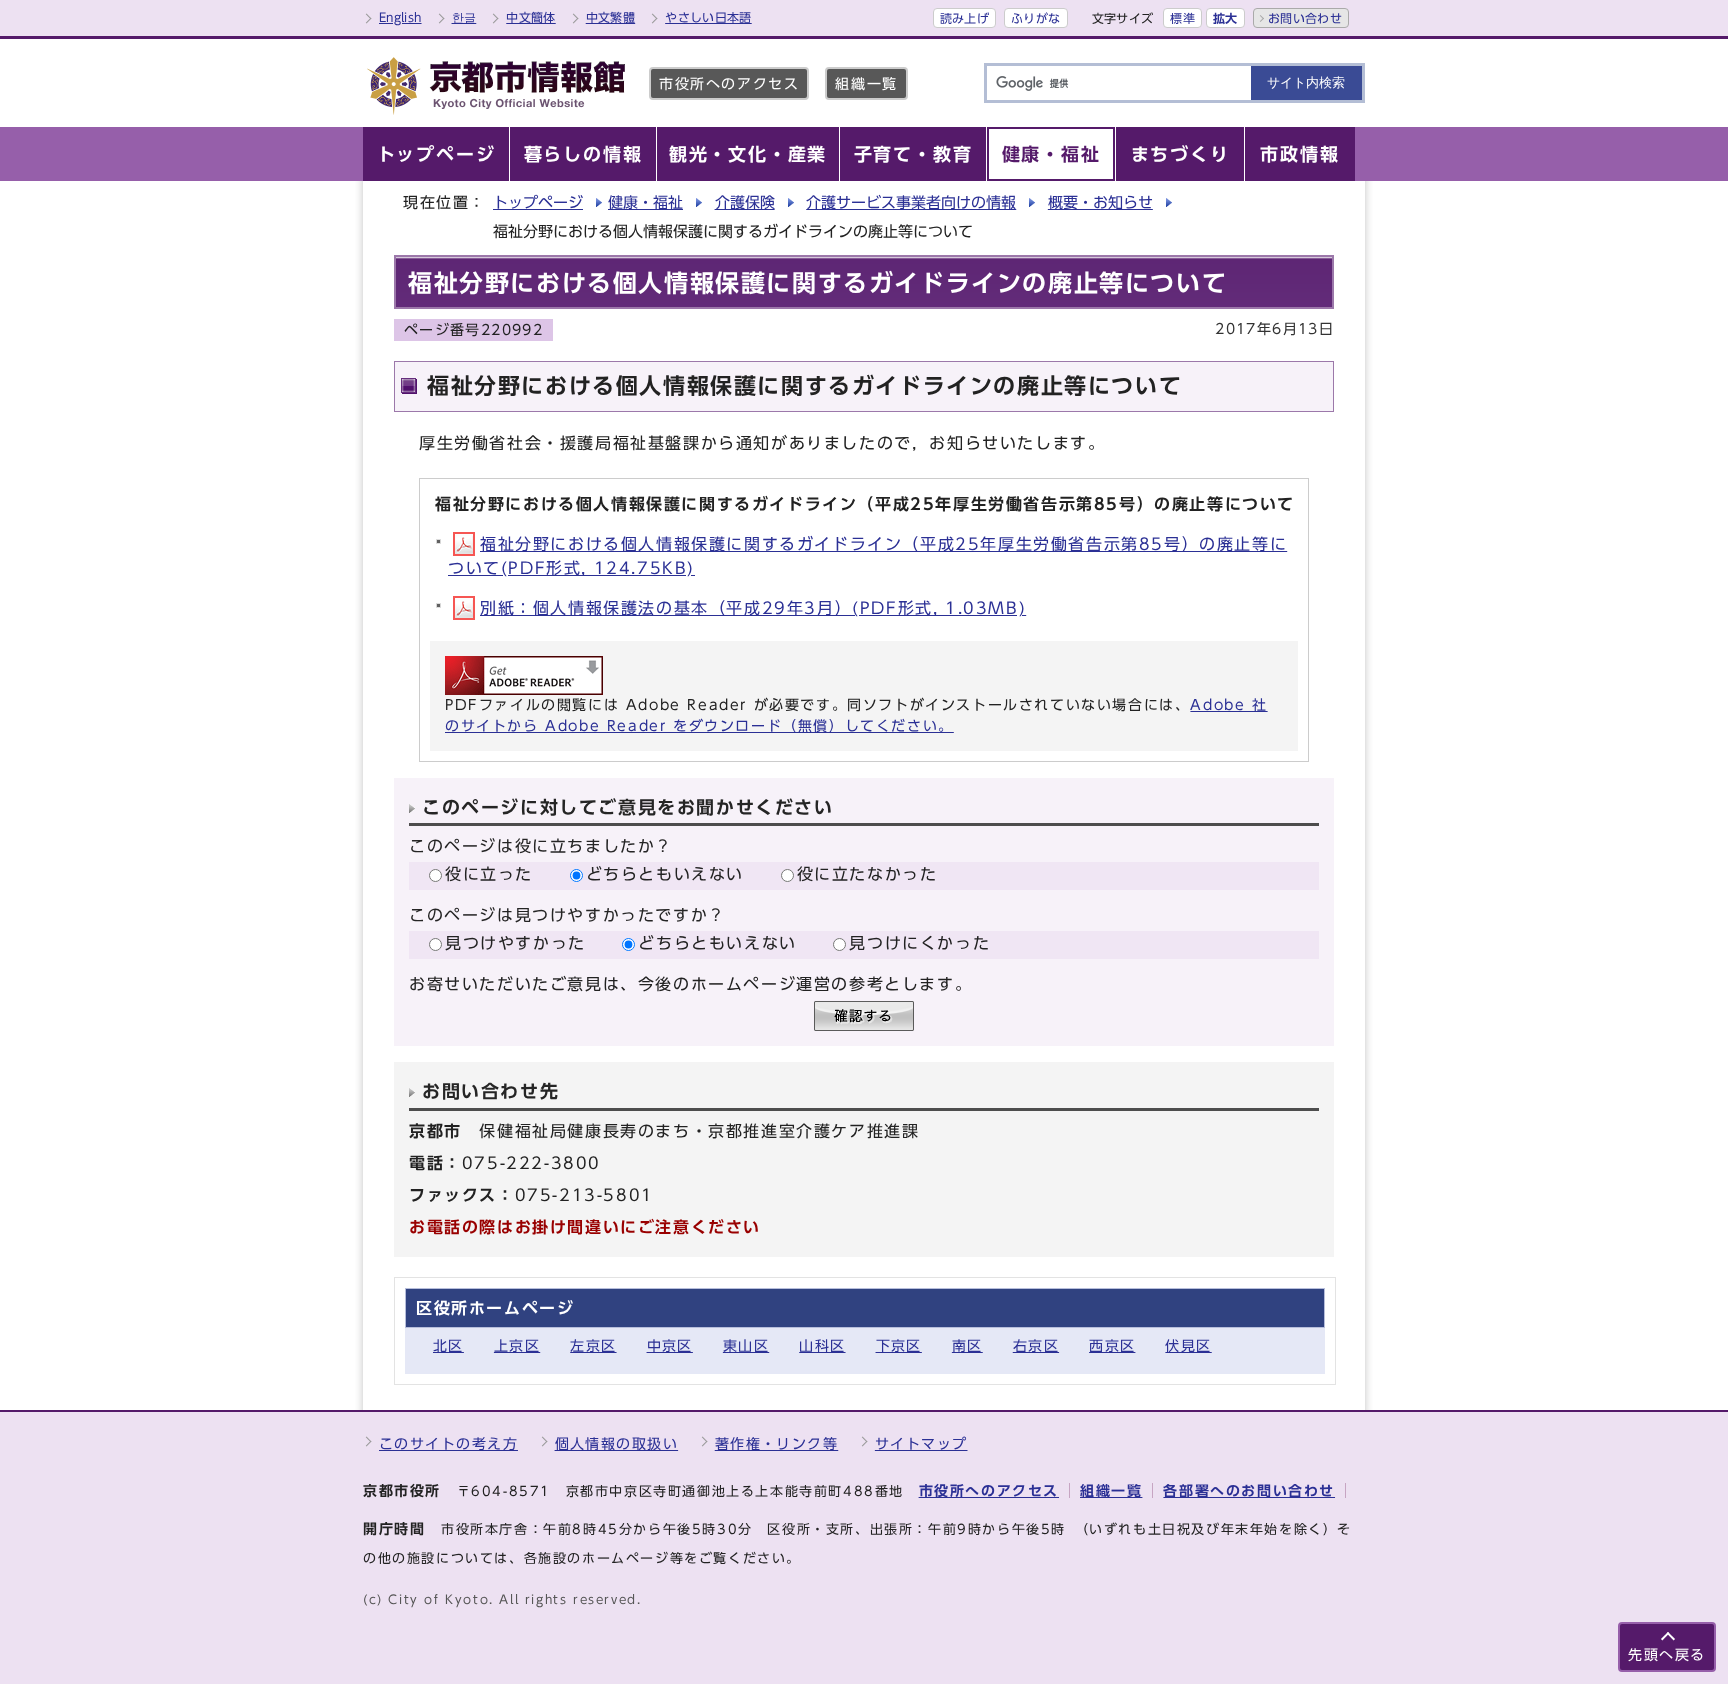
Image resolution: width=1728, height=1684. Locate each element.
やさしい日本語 (708, 17)
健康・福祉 (645, 202)
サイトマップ (921, 1443)
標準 (1182, 18)
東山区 (746, 1345)
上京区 (517, 1345)
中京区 (670, 1345)
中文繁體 (610, 17)
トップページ (538, 202)
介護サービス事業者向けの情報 (911, 202)
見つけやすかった (515, 943)
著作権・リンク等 (777, 1443)
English (400, 17)
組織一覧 (866, 83)
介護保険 (745, 202)
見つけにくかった (919, 943)
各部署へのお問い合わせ (1249, 1490)
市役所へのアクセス (729, 83)
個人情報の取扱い (617, 1443)
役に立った (489, 874)
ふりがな (1035, 18)
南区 (967, 1345)
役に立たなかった (867, 874)
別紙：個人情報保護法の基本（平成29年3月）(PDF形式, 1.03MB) (753, 608)
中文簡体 (530, 17)
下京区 (899, 1345)
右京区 (1036, 1345)
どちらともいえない (665, 874)
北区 (448, 1345)
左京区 (593, 1345)
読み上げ (964, 18)
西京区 (1112, 1345)
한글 (464, 17)
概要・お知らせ (1100, 202)
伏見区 (1188, 1345)
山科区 (822, 1345)
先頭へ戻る (1667, 1654)
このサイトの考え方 (448, 1443)
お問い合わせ (1305, 18)
